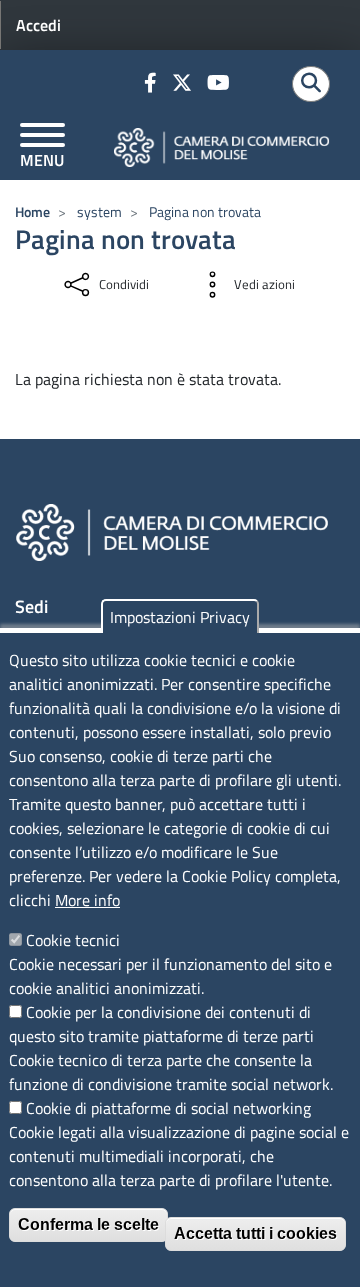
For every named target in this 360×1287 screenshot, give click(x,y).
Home (32, 211)
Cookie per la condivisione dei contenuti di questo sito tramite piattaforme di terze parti (161, 1024)
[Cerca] (311, 84)
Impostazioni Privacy (180, 617)
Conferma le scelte (88, 1224)
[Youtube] (221, 84)
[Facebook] (153, 84)
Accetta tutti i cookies (255, 1233)
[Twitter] (184, 84)
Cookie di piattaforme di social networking (168, 1108)
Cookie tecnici (73, 940)
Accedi (38, 25)
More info (87, 900)
